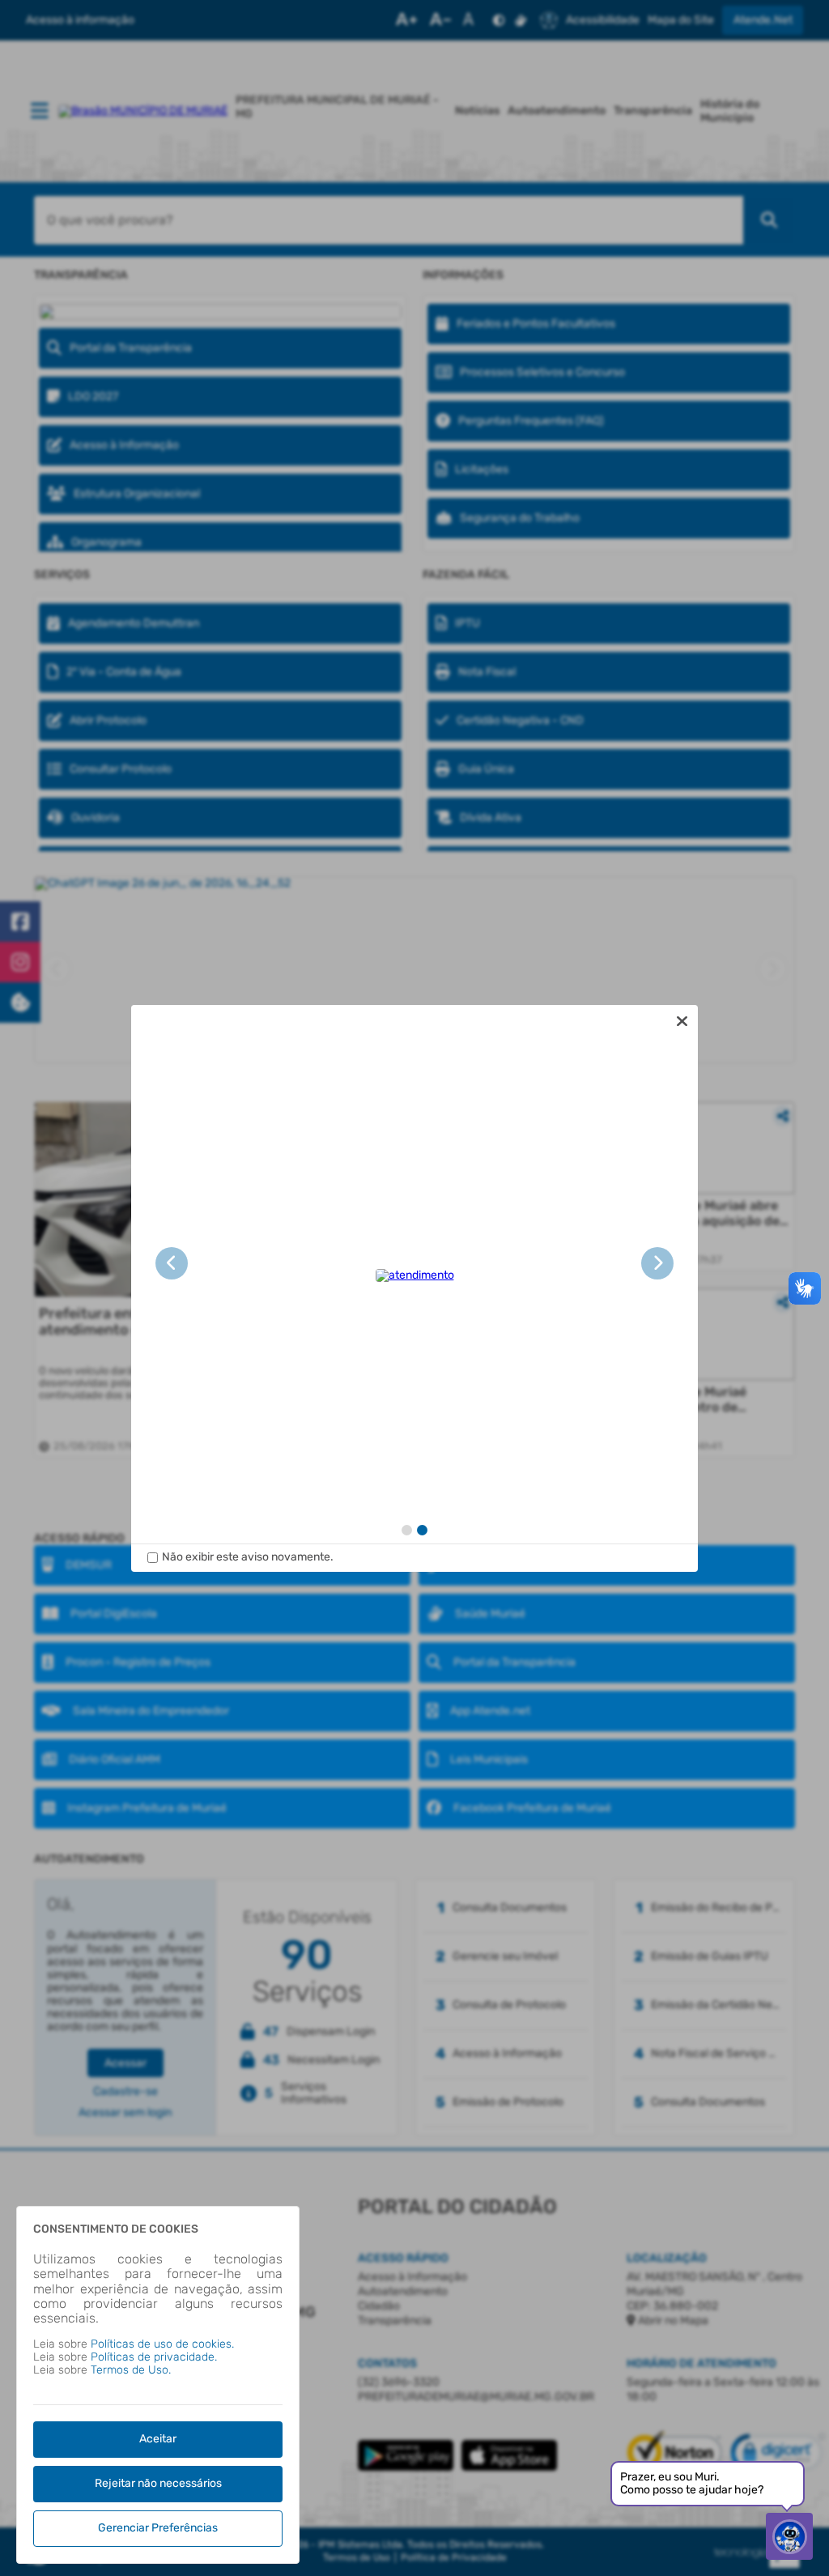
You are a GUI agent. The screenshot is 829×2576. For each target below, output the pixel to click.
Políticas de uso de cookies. (162, 2344)
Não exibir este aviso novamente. (248, 1557)
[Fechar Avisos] (682, 1021)
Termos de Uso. (131, 2370)
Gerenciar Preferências (158, 2528)
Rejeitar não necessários (158, 2483)
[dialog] (414, 1288)
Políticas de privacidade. (154, 2357)
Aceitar (158, 2439)
